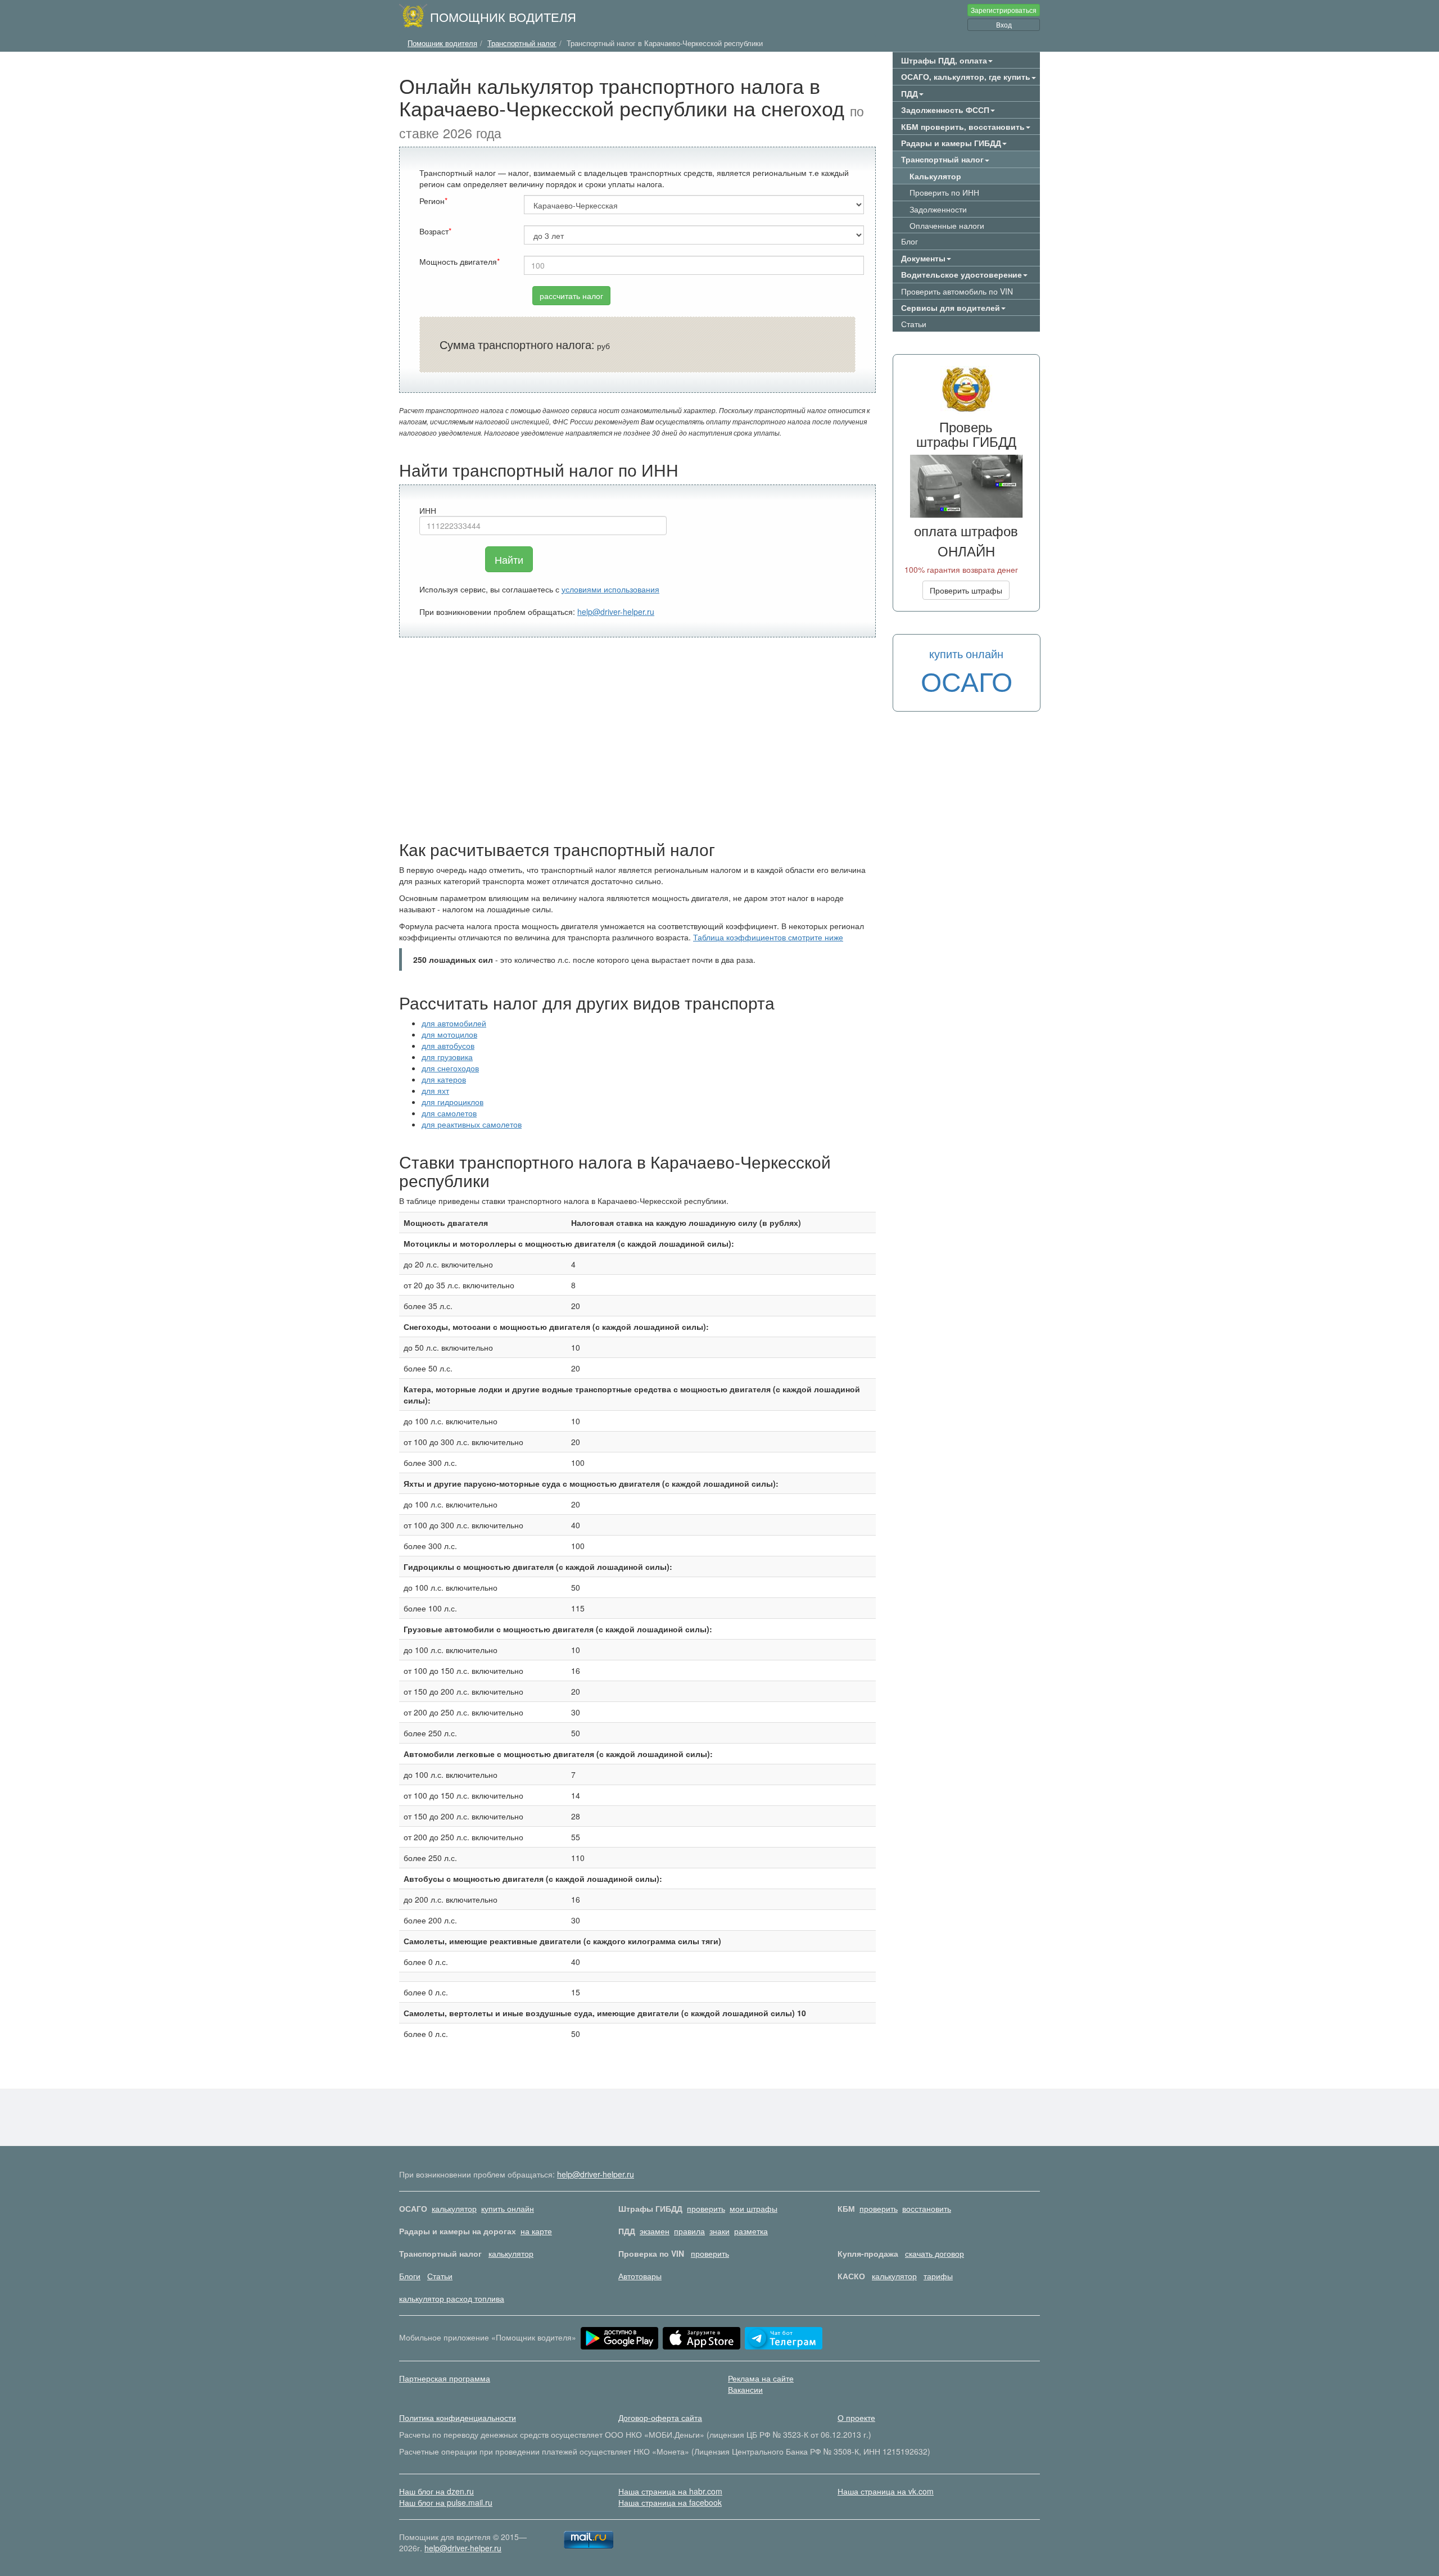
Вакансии (745, 2389)
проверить (706, 2208)
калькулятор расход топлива (452, 2298)
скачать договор (935, 2253)
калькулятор (454, 2208)
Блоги (410, 2276)
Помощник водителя (503, 16)
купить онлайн (508, 2208)
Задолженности (938, 209)
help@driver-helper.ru (616, 612)
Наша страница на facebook (670, 2502)
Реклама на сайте (761, 2378)
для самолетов (449, 1113)
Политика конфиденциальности (458, 2417)
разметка (751, 2231)
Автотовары (640, 2276)
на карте (536, 2231)
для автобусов (448, 1045)
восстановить (927, 2208)
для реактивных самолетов (472, 1124)
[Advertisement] (637, 739)
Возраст (434, 231)
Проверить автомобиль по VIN (957, 291)
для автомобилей (454, 1023)
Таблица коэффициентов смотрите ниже (768, 937)
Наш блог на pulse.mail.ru (446, 2502)
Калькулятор (935, 176)
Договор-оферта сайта (660, 2417)
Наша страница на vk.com (886, 2491)
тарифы (938, 2276)
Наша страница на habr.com (670, 2491)
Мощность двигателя (458, 261)
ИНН (428, 510)
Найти (509, 559)
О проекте (856, 2417)
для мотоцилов (449, 1034)
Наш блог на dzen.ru (436, 2491)
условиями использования (610, 589)
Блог (909, 241)
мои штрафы (754, 2208)
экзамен (655, 2231)
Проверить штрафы (966, 590)
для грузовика (447, 1057)
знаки (719, 2231)
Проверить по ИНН (944, 192)
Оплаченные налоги (947, 225)
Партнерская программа (445, 2378)
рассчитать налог (571, 296)
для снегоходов (450, 1068)
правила (689, 2231)
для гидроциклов (452, 1102)
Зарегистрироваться (1004, 10)
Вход (1004, 24)
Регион (432, 201)
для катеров (444, 1079)
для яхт (435, 1090)
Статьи (914, 324)
